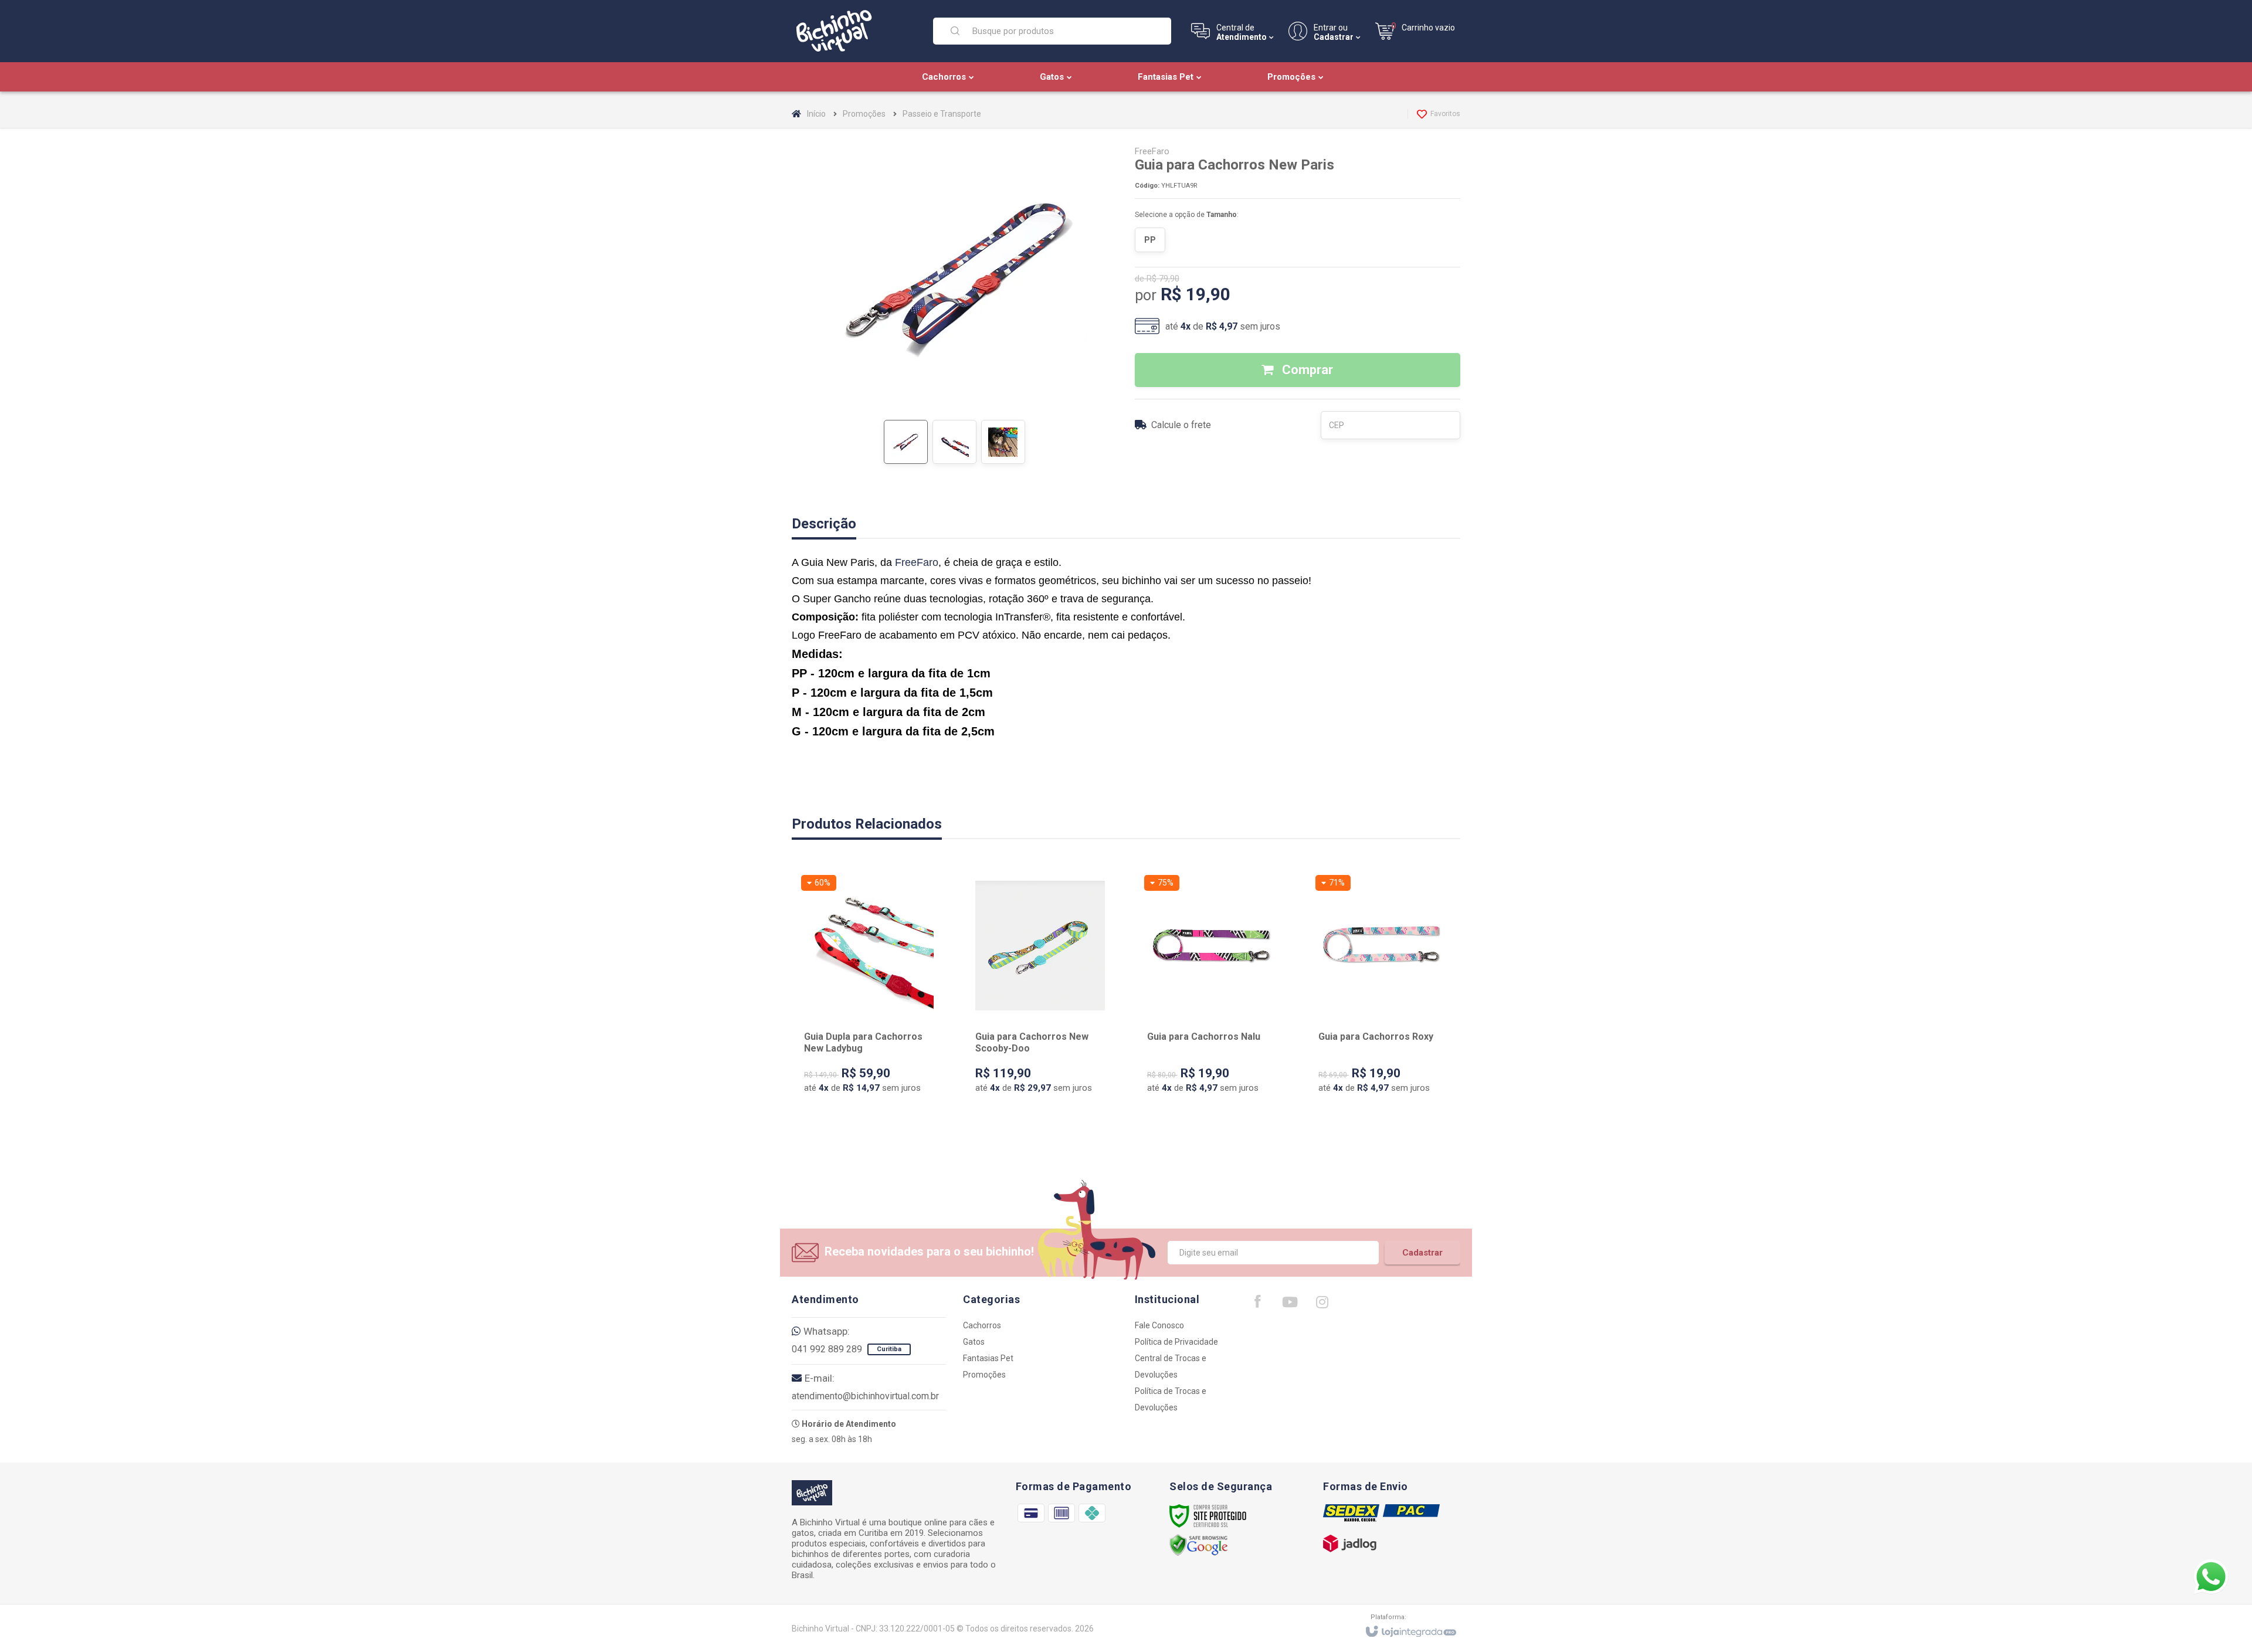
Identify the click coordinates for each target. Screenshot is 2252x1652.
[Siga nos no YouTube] (1290, 1305)
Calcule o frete (1181, 425)
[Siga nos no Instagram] (1322, 1305)
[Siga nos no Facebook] (1257, 1304)
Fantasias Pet (988, 1358)
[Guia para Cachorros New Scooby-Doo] (1040, 996)
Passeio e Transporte (942, 114)
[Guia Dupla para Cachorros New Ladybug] (869, 996)
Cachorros (982, 1325)
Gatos (974, 1342)
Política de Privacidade (1176, 1342)
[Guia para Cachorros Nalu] (1212, 996)
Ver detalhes (876, 1073)
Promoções (864, 114)
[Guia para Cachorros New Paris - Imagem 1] (906, 442)
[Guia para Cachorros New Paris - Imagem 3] (1003, 442)
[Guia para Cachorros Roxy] (1383, 996)
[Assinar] (1422, 1253)
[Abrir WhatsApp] (2211, 1577)
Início (816, 114)
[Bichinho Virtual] (855, 31)
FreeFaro (1152, 151)
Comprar (1306, 370)
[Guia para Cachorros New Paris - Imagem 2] (954, 442)
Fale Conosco (1159, 1325)
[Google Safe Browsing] (1199, 1545)
